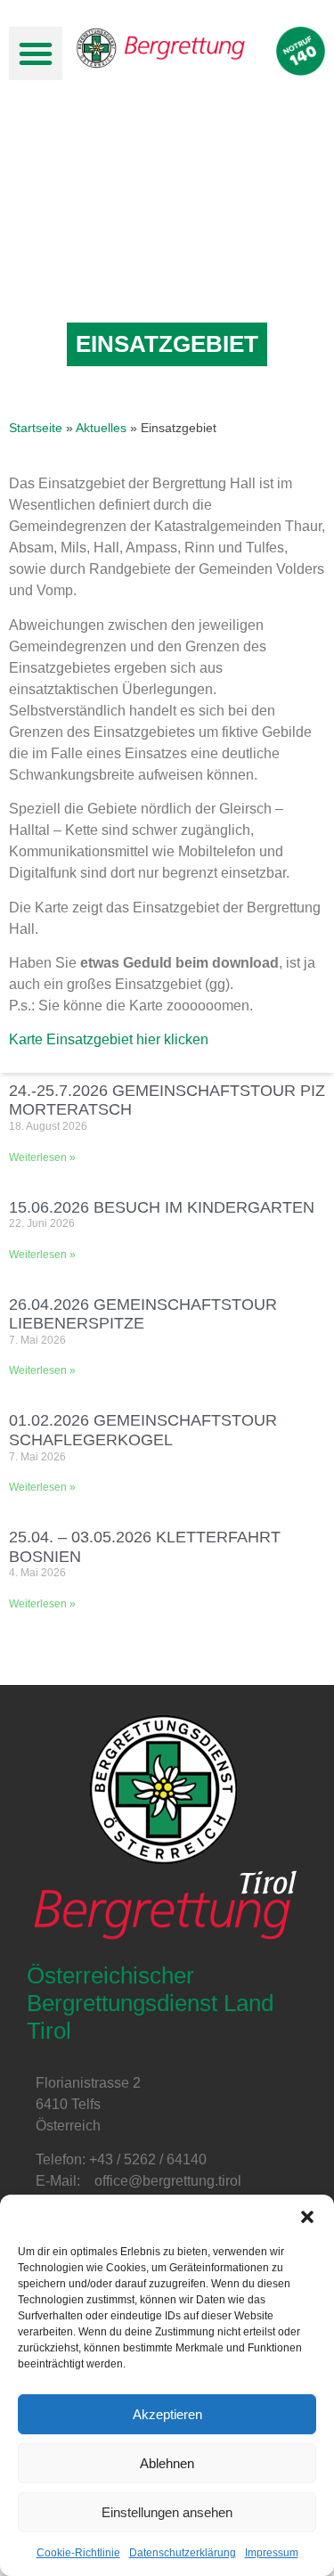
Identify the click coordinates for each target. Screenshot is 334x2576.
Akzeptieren (167, 2414)
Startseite (36, 428)
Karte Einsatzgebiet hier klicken (109, 1039)
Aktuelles (101, 428)
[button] (307, 2217)
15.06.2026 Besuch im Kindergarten (162, 1207)
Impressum (272, 2553)
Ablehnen (167, 2463)
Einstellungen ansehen (167, 2512)
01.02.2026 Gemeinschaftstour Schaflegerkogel (143, 1430)
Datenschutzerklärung (183, 2553)
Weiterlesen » (42, 1157)
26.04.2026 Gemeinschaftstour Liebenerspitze (143, 1314)
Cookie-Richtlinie (78, 2553)
